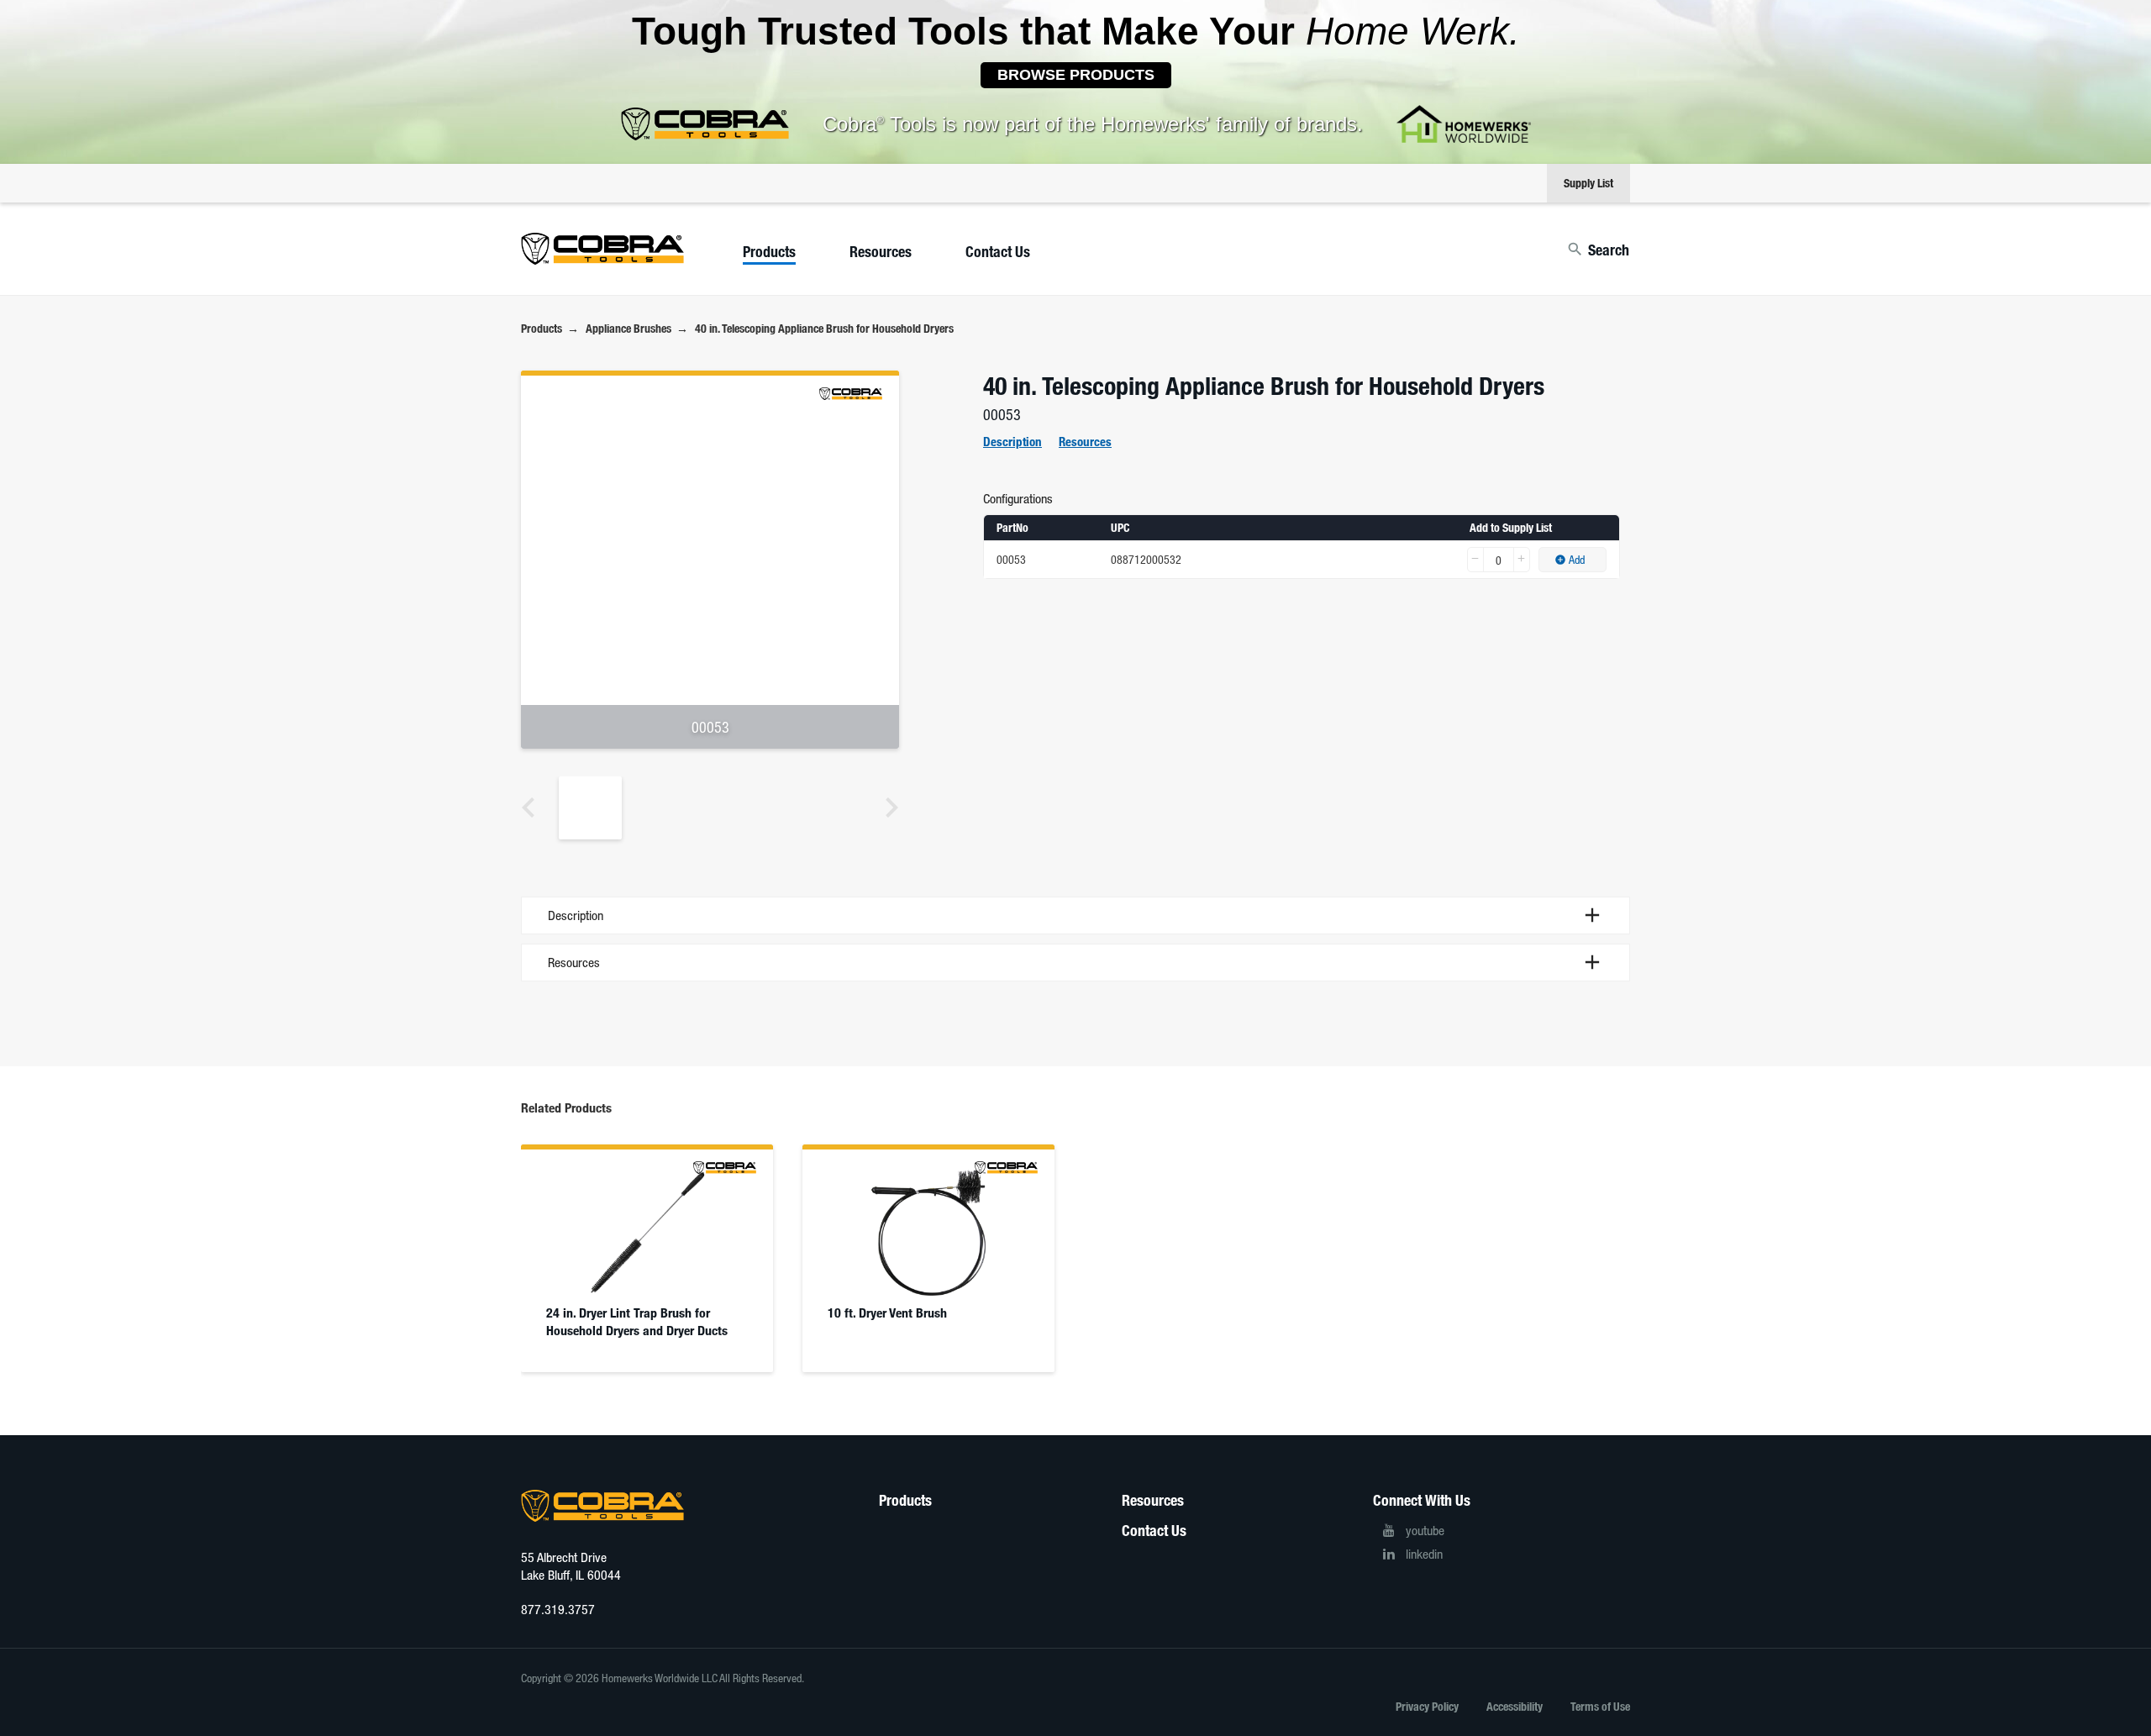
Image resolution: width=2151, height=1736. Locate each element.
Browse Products (1076, 75)
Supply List (1588, 183)
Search (1609, 250)
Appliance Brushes (628, 328)
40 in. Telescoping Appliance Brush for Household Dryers (824, 328)
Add (1577, 559)
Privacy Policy (1427, 1706)
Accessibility (1515, 1706)
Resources (881, 251)
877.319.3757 (558, 1609)
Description (1012, 441)
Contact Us (998, 251)
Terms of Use (1600, 1706)
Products (769, 251)
